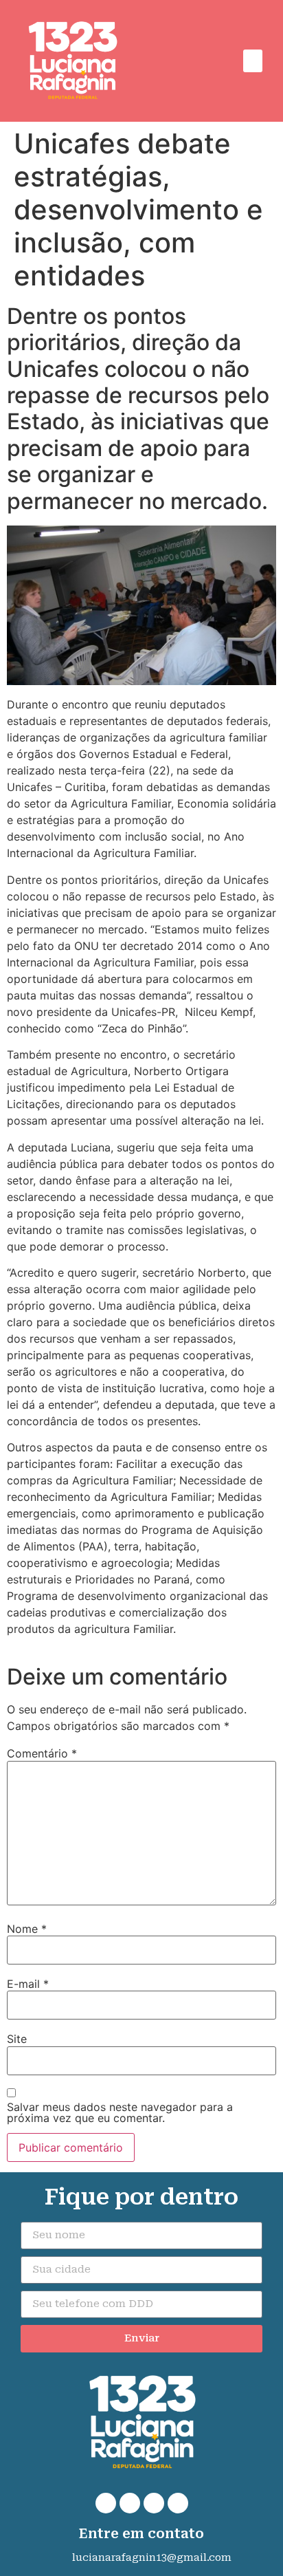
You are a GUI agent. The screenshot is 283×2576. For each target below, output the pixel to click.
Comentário (42, 1753)
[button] (253, 61)
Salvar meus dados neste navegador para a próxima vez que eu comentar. (120, 2112)
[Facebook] (130, 2503)
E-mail (28, 1984)
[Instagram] (154, 2503)
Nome (27, 1929)
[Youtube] (178, 2503)
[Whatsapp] (106, 2503)
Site (17, 2039)
